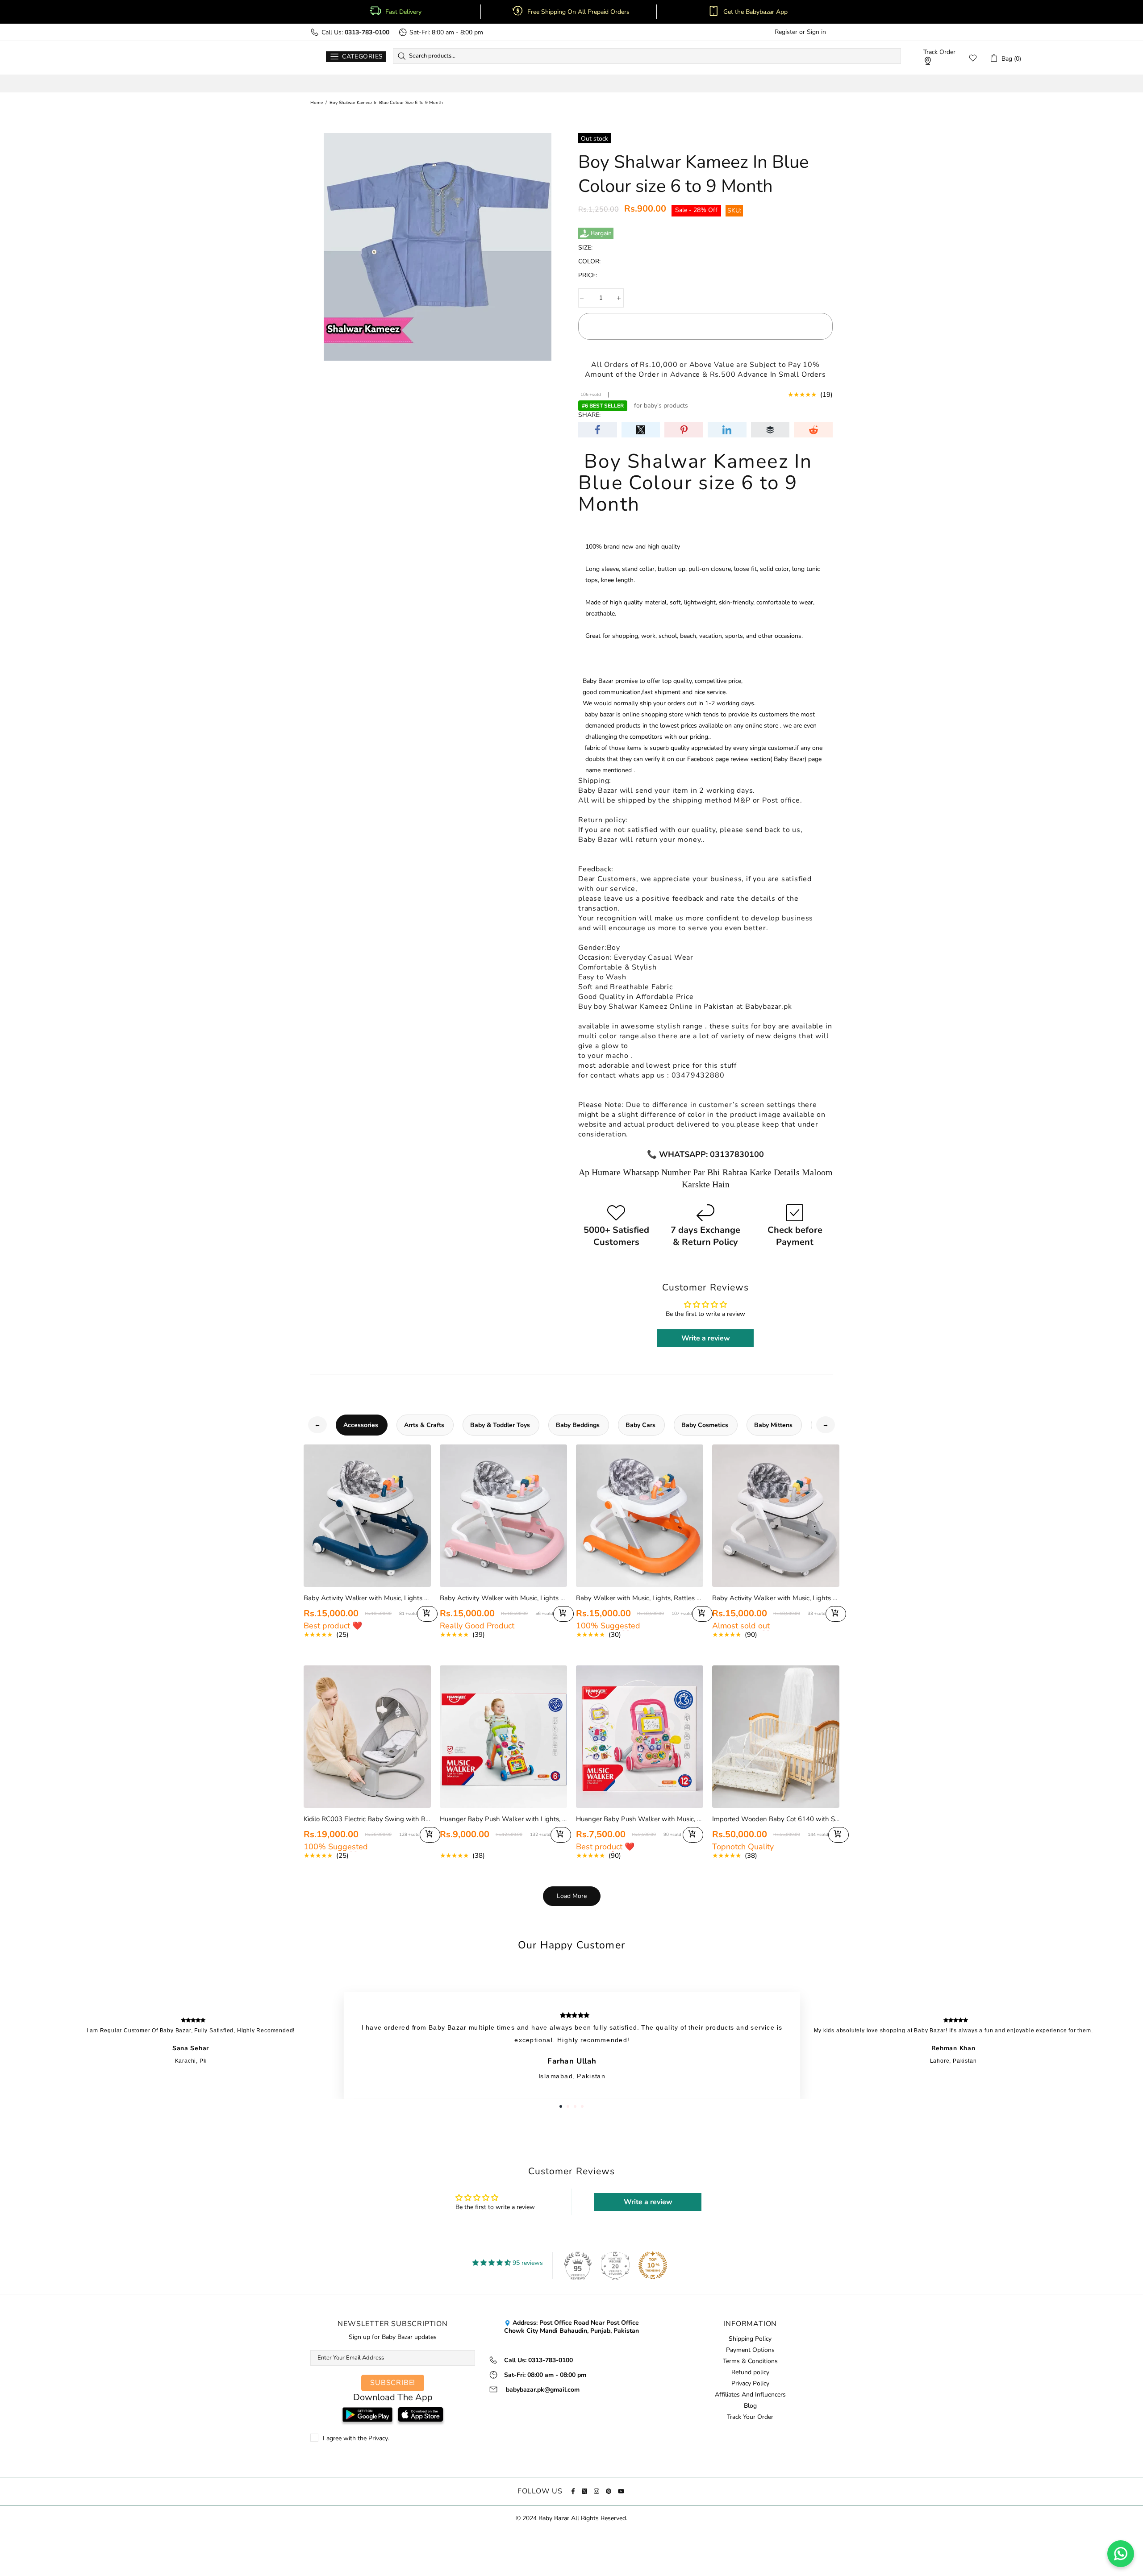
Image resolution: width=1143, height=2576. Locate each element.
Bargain (601, 233)
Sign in (816, 32)
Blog (750, 2406)
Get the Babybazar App (755, 12)
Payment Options (750, 2350)
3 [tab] (575, 2106)
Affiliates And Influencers (750, 2395)
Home (317, 103)
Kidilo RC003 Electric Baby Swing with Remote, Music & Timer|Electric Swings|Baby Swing (367, 1819)
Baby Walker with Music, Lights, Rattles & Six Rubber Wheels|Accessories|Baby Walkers (640, 1598)
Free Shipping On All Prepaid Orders (579, 12)
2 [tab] (568, 2106)
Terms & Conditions (750, 2361)
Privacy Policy (750, 2384)
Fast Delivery (403, 12)
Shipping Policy (750, 2339)
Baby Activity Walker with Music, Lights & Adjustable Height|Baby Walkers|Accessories (776, 1598)
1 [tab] (561, 2106)
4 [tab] (582, 2106)
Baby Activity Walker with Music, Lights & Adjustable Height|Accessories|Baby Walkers (367, 1598)
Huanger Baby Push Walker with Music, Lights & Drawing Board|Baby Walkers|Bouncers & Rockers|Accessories (640, 1819)
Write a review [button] (706, 1338)
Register (786, 32)
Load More (572, 1896)
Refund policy (750, 2372)
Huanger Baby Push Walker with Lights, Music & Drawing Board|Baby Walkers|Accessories (503, 1819)
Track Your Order (750, 2417)
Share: (589, 415)
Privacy (378, 2439)
